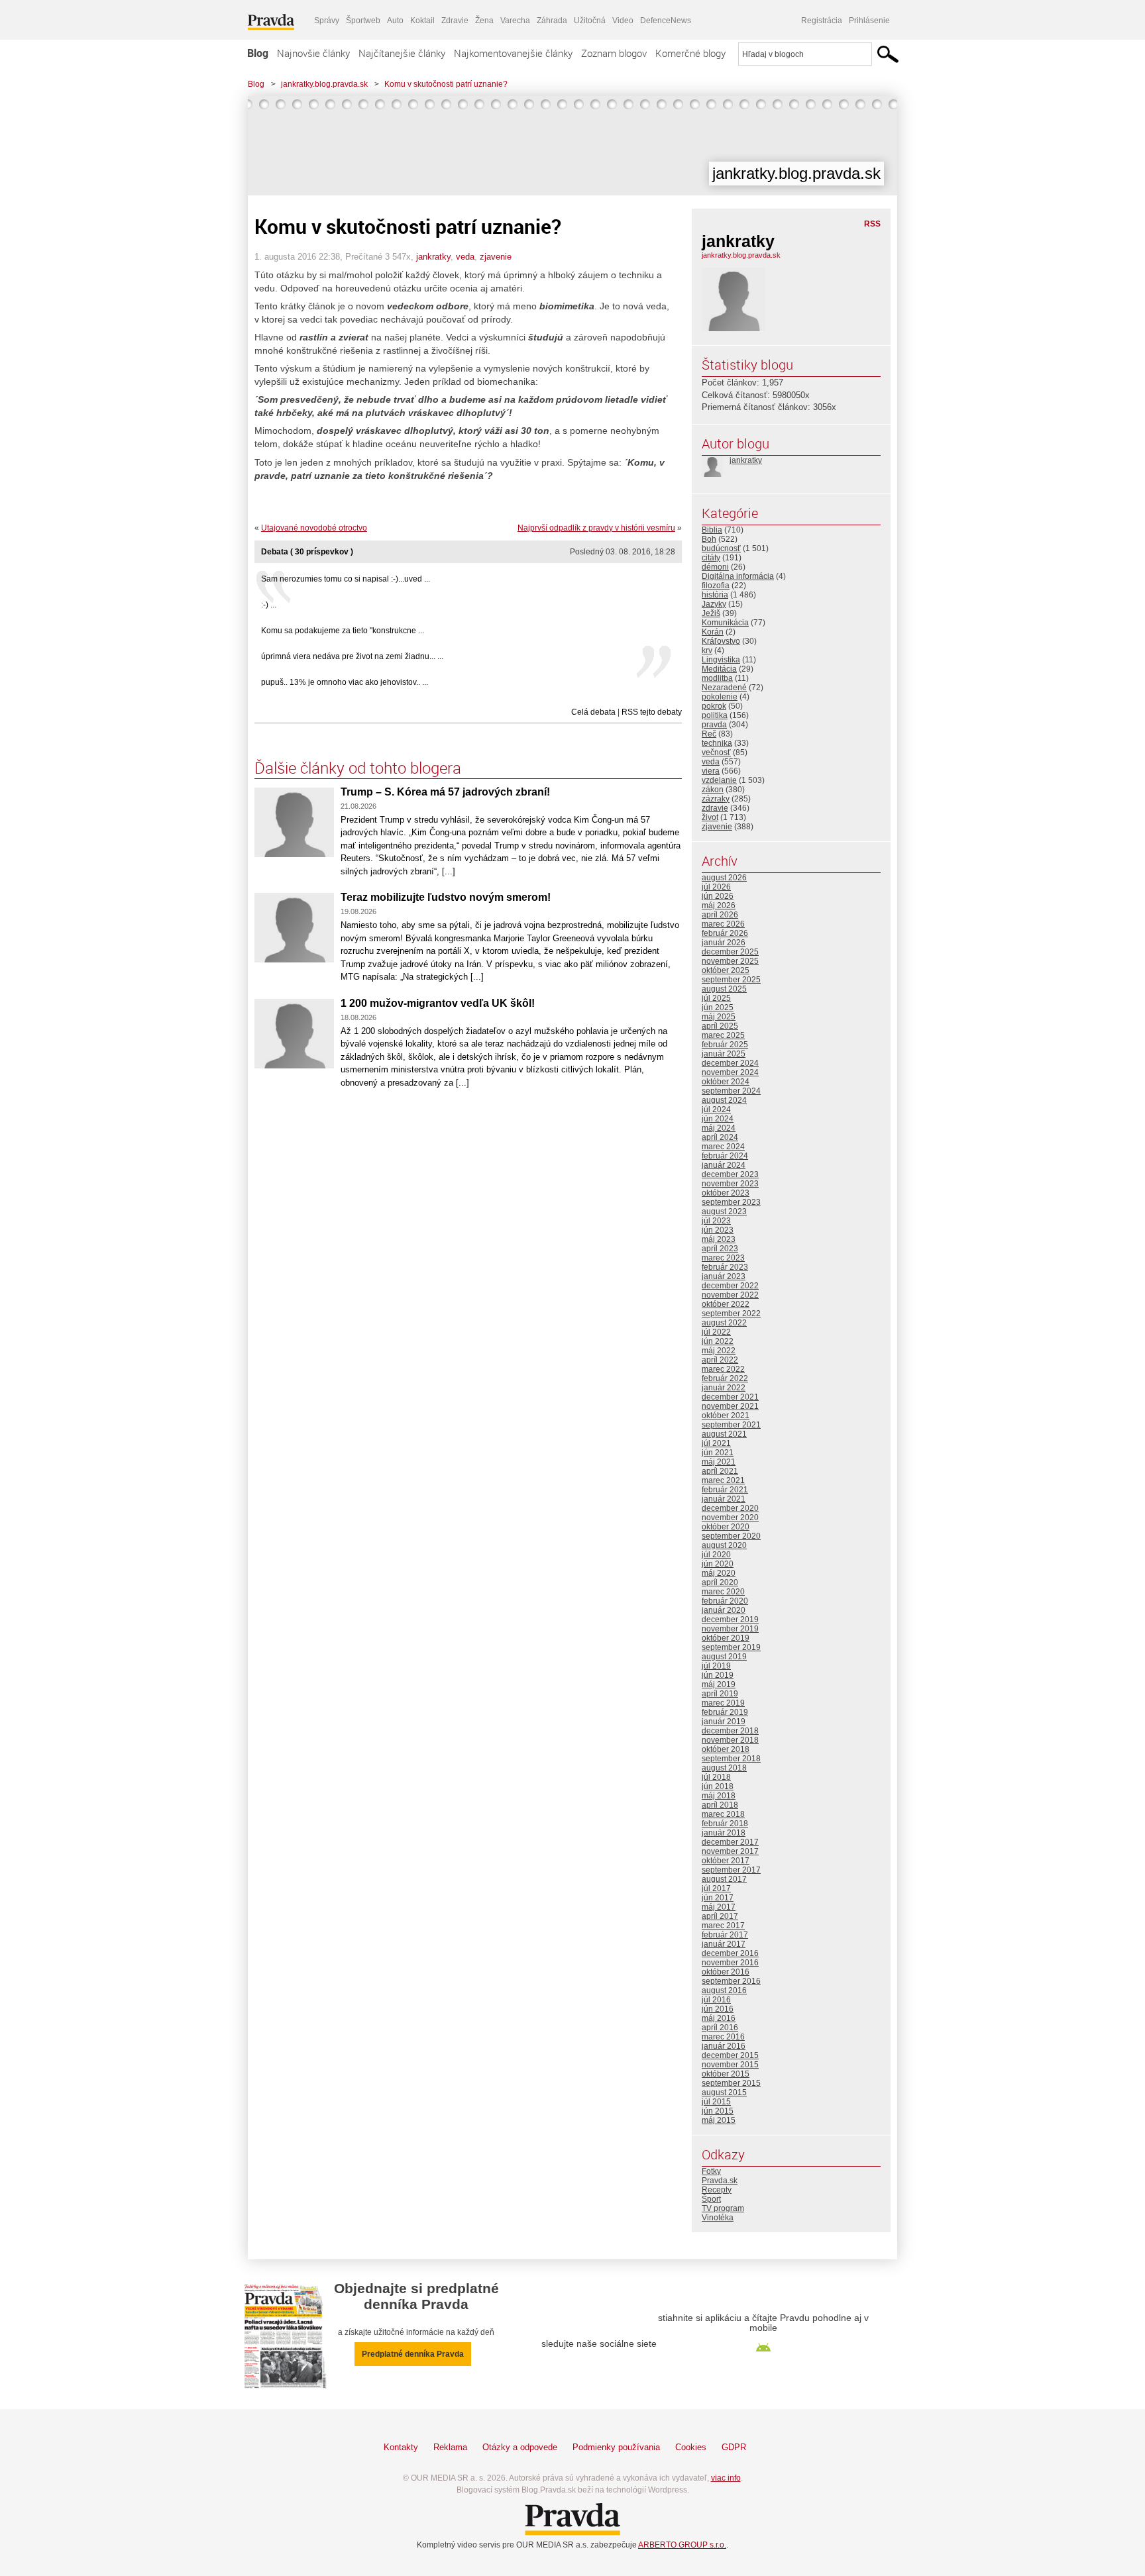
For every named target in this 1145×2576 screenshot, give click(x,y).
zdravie (715, 808)
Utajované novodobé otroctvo (314, 528)
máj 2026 (719, 905)
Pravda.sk (720, 2181)
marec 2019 (723, 1703)
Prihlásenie (869, 21)
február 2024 (725, 1156)
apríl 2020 (720, 1582)
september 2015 (731, 2083)
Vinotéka (718, 2218)
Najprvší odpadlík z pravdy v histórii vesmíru (596, 528)
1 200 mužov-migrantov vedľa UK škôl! (438, 1003)
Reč (709, 734)
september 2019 (731, 1647)
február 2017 (725, 1935)
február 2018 (725, 1824)
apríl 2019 (720, 1694)
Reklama (450, 2447)
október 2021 (726, 1416)
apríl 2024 (720, 1137)
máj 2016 (719, 2018)
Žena (484, 21)
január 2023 (724, 1276)
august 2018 (724, 1768)
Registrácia (822, 21)
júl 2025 (716, 998)
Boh (709, 539)
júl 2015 (716, 2102)
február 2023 (725, 1267)
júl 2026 (716, 887)
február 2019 (725, 1712)
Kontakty (401, 2447)
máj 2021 (719, 1462)
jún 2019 (718, 1675)
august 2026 (724, 878)
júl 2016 (716, 2000)
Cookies (691, 2447)
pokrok (714, 706)
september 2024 (731, 1091)
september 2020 (731, 1536)
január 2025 (724, 1054)
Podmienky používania (616, 2447)
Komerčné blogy (690, 53)
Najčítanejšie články (402, 53)
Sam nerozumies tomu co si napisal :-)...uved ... (346, 579)
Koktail (422, 21)
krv (707, 650)
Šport (711, 2199)
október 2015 (726, 2074)
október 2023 (726, 1193)
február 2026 (725, 933)
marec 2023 (723, 1258)
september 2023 (731, 1202)
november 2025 (730, 961)
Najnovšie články (313, 53)
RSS (872, 224)
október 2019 (726, 1638)
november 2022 (730, 1295)
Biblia (712, 530)
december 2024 (730, 1063)
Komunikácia (725, 623)
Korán (713, 632)
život (710, 817)
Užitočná (590, 21)
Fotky (711, 2171)
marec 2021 (723, 1480)
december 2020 (730, 1508)
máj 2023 (719, 1239)
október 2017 (726, 1861)
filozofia (716, 586)
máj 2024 (719, 1128)
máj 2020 (719, 1573)
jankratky (433, 257)
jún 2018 (718, 1786)
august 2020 (724, 1545)
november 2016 (730, 1963)
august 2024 (724, 1100)
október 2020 (726, 1527)
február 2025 (725, 1045)
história (715, 595)
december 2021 (730, 1397)
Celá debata (593, 712)
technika (717, 743)
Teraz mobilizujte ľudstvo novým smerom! (446, 897)
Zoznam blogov (614, 53)
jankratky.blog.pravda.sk (324, 84)
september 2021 (731, 1425)
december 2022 (730, 1286)
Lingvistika (721, 660)
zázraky (716, 799)
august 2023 (724, 1211)
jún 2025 (718, 1007)
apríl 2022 (720, 1360)
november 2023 (730, 1184)
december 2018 (730, 1731)
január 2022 (724, 1388)
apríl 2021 (720, 1471)
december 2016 (730, 1953)
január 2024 (724, 1165)
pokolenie (720, 697)
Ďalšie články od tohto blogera (358, 768)
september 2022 (731, 1314)
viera (711, 771)
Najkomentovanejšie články (513, 53)
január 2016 (724, 2046)
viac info (726, 2478)
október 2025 (726, 970)
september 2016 (731, 1981)
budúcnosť (721, 548)
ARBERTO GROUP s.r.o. (682, 2545)
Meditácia (719, 669)
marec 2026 (723, 924)
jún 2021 (718, 1453)
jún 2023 (718, 1230)
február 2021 (725, 1490)
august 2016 (724, 1990)
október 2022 (726, 1304)
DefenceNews (666, 21)
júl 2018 (716, 1777)
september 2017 (731, 1870)
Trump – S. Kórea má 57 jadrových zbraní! (445, 792)
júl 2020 (716, 1555)
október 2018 (726, 1749)
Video (623, 21)
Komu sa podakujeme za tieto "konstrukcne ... (343, 631)
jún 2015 (718, 2111)
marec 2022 (723, 1369)
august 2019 (724, 1657)
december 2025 (730, 952)
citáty (711, 558)
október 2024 (726, 1082)
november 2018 (730, 1740)
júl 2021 (716, 1443)
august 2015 (724, 2092)
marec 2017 (723, 1926)
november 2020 (730, 1518)
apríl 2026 (720, 915)
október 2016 (726, 1972)
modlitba (717, 678)
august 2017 (724, 1879)
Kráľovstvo (721, 641)
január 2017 (724, 1944)
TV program (723, 2208)
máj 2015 (719, 2120)
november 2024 (730, 1072)
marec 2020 (723, 1592)
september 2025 (731, 980)
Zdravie (455, 21)
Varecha (515, 21)
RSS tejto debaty (652, 712)
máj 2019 (719, 1684)
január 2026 (724, 943)
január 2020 (724, 1610)
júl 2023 (716, 1221)
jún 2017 (718, 1898)
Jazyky (714, 604)
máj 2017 (719, 1907)
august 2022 (724, 1323)
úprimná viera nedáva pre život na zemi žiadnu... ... (352, 656)
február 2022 (725, 1378)
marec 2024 (723, 1147)
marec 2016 (723, 2037)
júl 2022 (716, 1332)
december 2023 (730, 1174)
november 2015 (730, 2065)
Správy (327, 21)
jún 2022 (718, 1341)
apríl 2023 (720, 1249)
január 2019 (724, 1722)
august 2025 (724, 989)
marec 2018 (723, 1814)
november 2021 (730, 1406)
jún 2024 (718, 1119)
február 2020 (725, 1601)
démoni (715, 567)
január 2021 (724, 1499)
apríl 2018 (720, 1805)
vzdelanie (719, 780)
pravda (714, 725)
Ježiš (711, 613)
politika (715, 715)
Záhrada (552, 21)
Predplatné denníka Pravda (413, 2354)
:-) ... (269, 605)
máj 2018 (719, 1796)
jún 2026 (718, 896)
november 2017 (730, 1851)
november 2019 (730, 1629)
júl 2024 (716, 1109)
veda (465, 257)
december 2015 (730, 2055)
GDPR (734, 2447)
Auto (395, 21)
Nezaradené (724, 688)
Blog (258, 53)
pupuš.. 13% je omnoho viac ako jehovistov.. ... (345, 682)
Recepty (717, 2190)
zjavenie (496, 257)
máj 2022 (719, 1351)
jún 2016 (718, 2009)
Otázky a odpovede (520, 2447)
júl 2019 (716, 1666)
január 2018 (724, 1833)
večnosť (716, 752)
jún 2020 (718, 1564)
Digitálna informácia (738, 576)
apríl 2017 (720, 1916)
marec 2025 (723, 1035)
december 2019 (730, 1620)
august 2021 (724, 1434)
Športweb (363, 21)
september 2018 (731, 1759)
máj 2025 (719, 1017)
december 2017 (730, 1842)
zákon (713, 790)
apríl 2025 (720, 1026)
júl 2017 (716, 1888)
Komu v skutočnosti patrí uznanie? (446, 84)
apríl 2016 (720, 2028)
